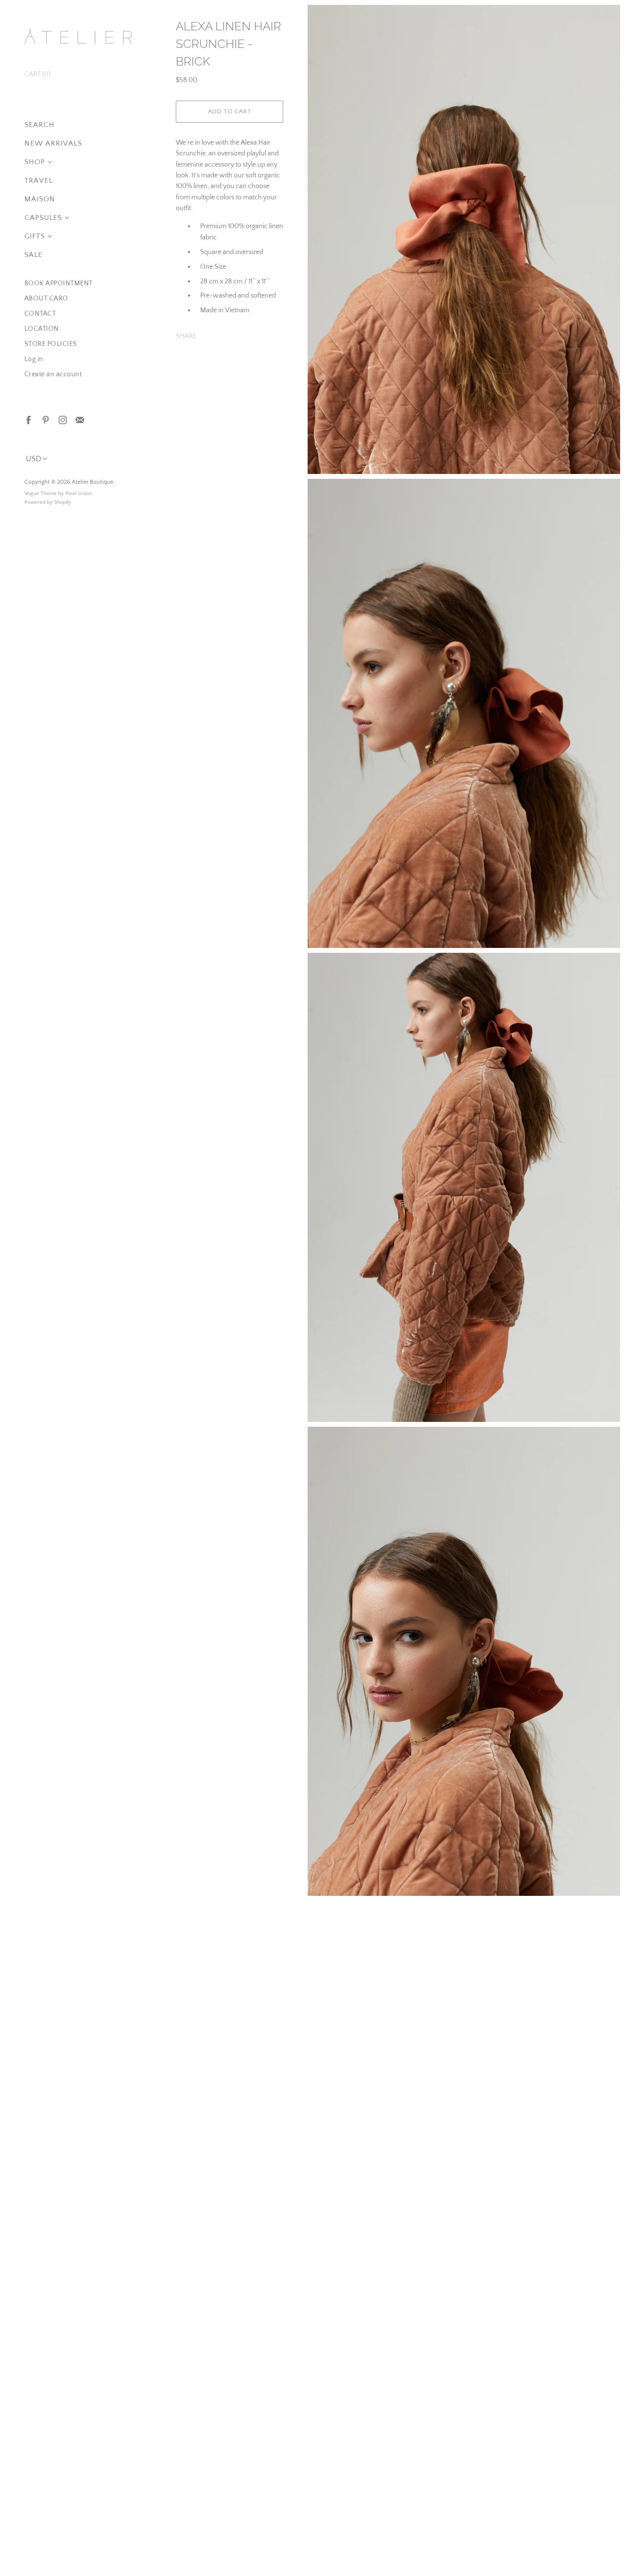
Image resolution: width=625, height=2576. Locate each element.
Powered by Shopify (48, 502)
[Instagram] (62, 419)
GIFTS (35, 236)
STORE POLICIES (51, 344)
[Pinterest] (45, 419)
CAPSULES (43, 218)
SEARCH (40, 125)
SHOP (35, 162)
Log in (34, 359)
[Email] (79, 419)
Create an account (53, 374)
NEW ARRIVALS (53, 143)
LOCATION (42, 329)
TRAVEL (39, 181)
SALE (33, 255)
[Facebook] (28, 419)
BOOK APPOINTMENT (59, 283)
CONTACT (40, 314)
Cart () (37, 74)
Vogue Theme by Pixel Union (58, 494)
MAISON (40, 199)
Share (186, 336)
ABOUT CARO (46, 299)
